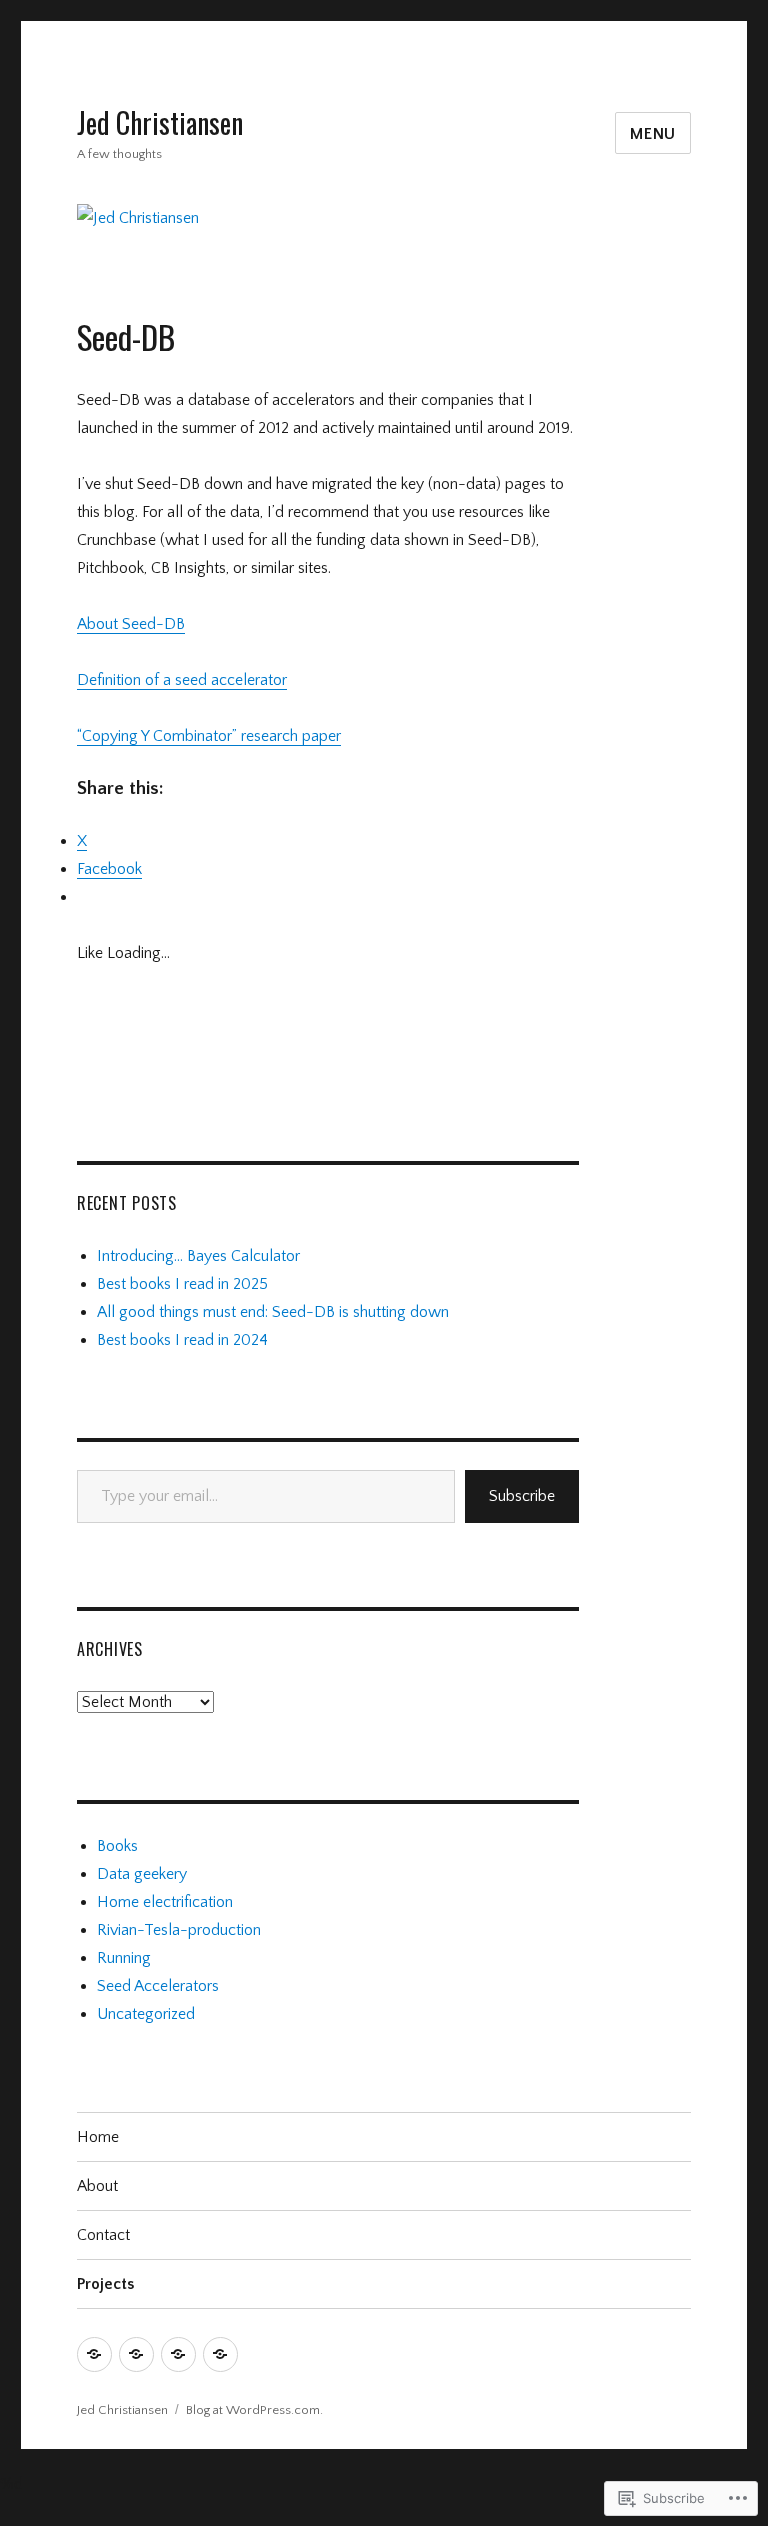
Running (124, 1958)
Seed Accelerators (158, 1986)
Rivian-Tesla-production (179, 1930)
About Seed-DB (131, 624)
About (97, 2186)
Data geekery (142, 1874)
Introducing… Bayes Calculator (198, 1256)
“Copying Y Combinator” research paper (209, 736)
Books (117, 1846)
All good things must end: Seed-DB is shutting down (273, 1312)
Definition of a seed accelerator (182, 680)
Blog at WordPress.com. (254, 2410)
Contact (103, 2235)
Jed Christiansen (160, 122)
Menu (653, 134)
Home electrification (165, 1902)
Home (98, 2137)
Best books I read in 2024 (182, 1340)
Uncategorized (146, 2014)
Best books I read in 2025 (182, 1284)
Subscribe (522, 1496)
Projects (105, 2284)
